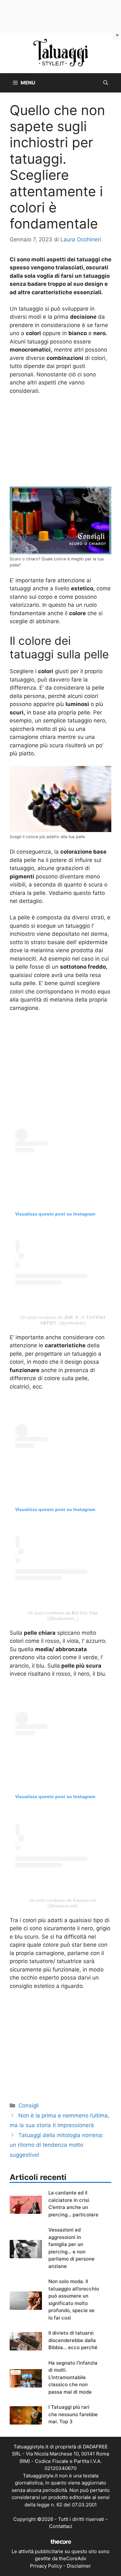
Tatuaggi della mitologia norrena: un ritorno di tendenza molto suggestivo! (57, 2145)
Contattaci (61, 2526)
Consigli (29, 2106)
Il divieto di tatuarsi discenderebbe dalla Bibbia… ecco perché (73, 2340)
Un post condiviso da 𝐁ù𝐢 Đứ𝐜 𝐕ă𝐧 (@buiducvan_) (63, 1616)
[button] (106, 83)
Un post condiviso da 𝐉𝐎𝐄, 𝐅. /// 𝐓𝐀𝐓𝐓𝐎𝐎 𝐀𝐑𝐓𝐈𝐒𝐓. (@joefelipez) (63, 1320)
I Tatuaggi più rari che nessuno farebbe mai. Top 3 (73, 2414)
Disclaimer (79, 2566)
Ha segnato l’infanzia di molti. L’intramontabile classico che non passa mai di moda (73, 2377)
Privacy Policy (46, 2566)
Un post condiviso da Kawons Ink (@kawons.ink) (63, 1903)
